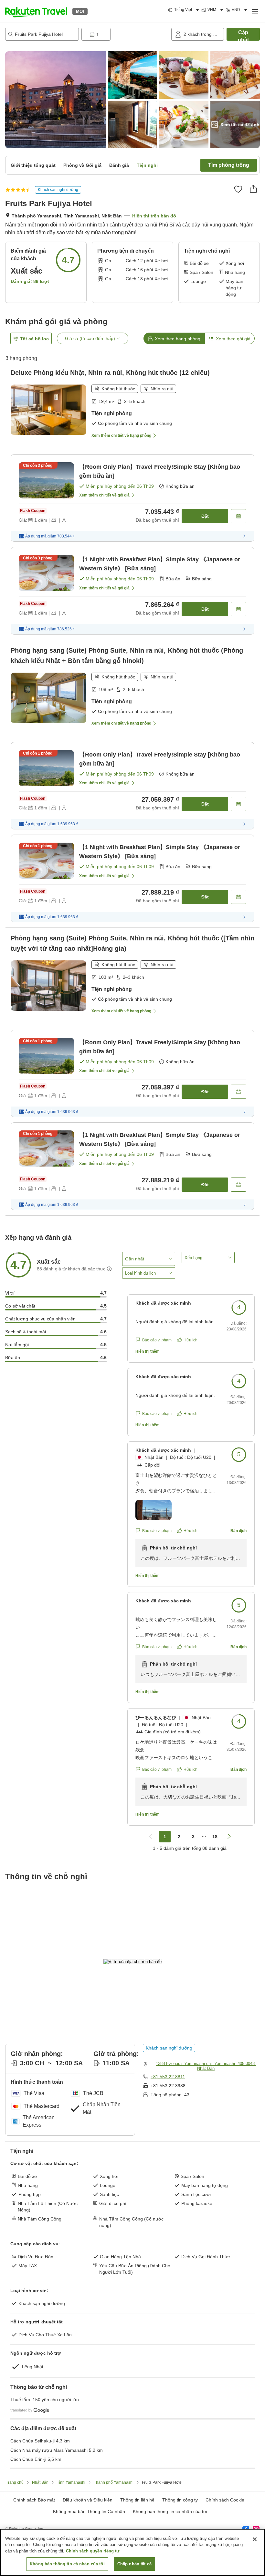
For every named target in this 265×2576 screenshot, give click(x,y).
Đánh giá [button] (119, 165)
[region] (132, 2552)
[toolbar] (125, 34)
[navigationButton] (151, 1837)
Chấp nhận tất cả (134, 2564)
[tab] (174, 338)
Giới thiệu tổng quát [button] (33, 165)
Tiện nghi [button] (147, 165)
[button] (36, 11)
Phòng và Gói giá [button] (82, 165)
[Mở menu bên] (255, 11)
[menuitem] (185, 10)
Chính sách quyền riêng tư (93, 2551)
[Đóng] (255, 2539)
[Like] (238, 189)
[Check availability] (238, 516)
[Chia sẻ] (253, 189)
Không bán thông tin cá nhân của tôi (170, 2511)
